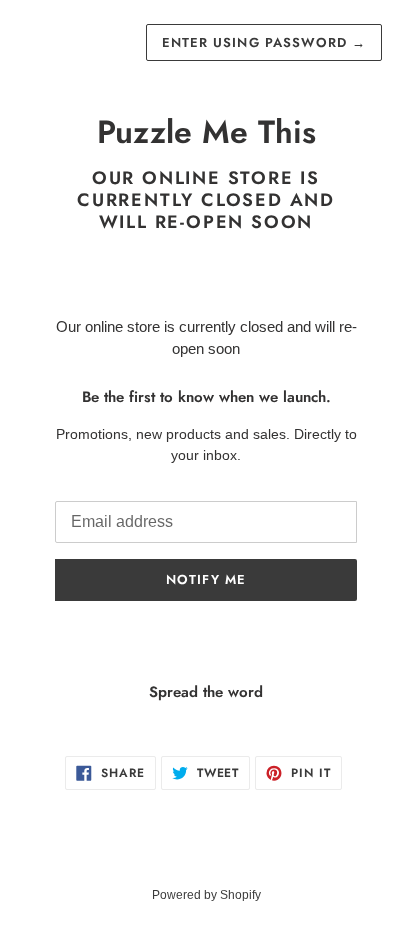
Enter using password (264, 42)
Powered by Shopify (206, 895)
